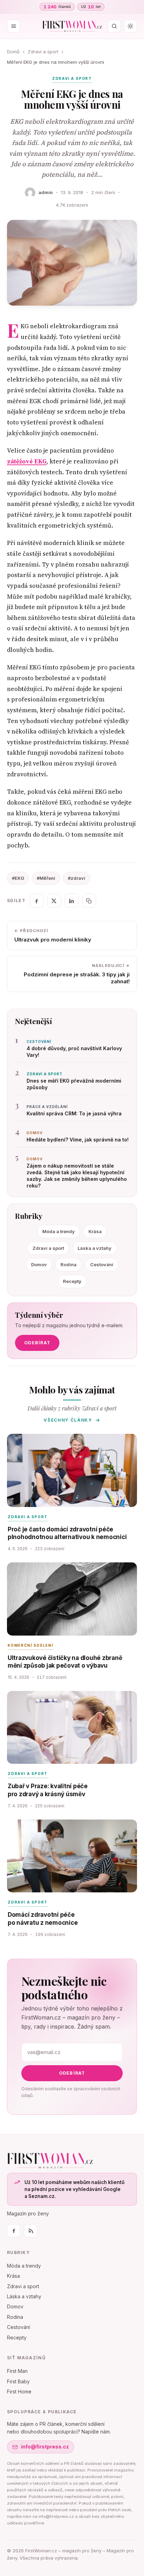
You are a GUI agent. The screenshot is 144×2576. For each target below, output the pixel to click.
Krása (95, 1231)
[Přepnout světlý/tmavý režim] (130, 26)
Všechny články (68, 1420)
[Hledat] (114, 26)
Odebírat (37, 1343)
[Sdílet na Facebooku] (37, 901)
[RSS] (30, 2231)
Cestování (102, 1264)
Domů (13, 52)
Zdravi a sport (43, 52)
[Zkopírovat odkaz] (89, 901)
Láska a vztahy (95, 1248)
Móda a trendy (59, 1231)
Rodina (69, 1264)
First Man (17, 2371)
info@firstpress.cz (45, 2447)
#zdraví (77, 878)
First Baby (18, 2381)
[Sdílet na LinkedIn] (72, 901)
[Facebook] (14, 2231)
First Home (19, 2392)
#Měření (46, 878)
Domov (39, 1264)
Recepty (72, 1281)
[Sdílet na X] (54, 901)
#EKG (18, 878)
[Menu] (14, 26)
